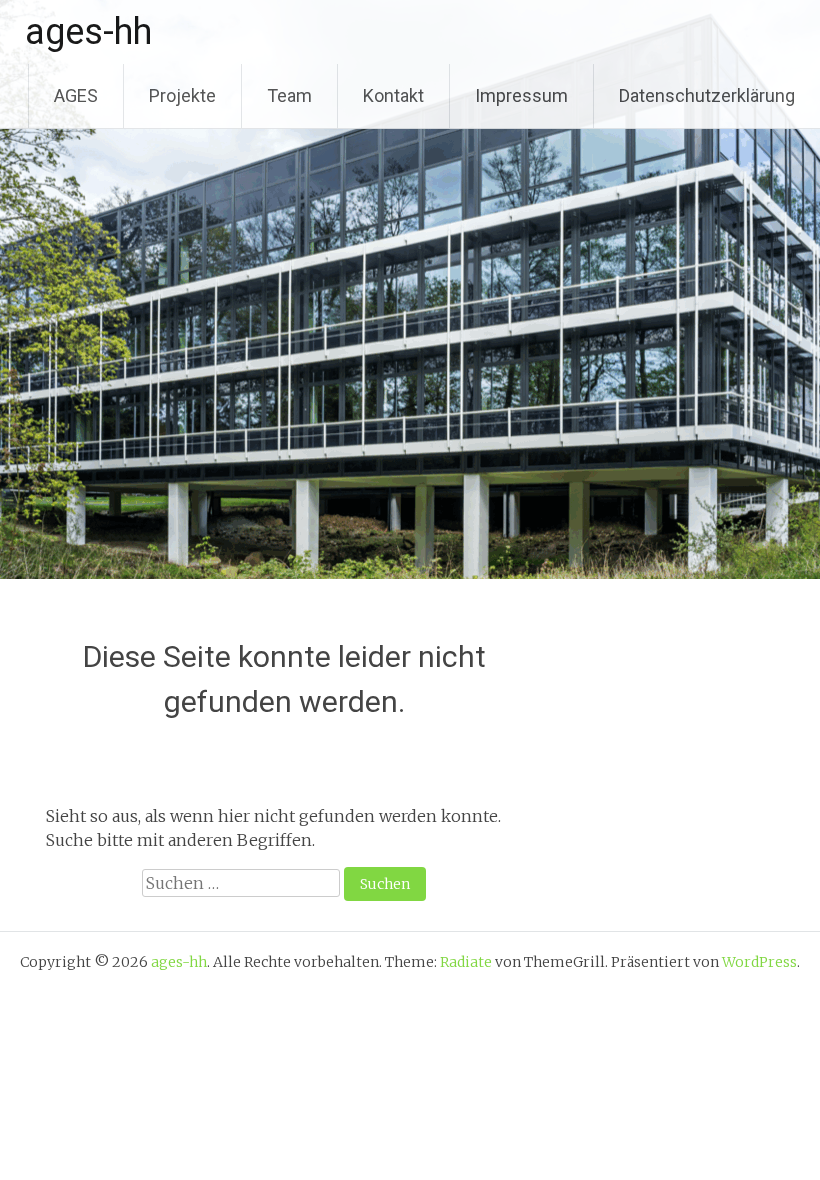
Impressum (521, 95)
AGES (76, 95)
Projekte (182, 95)
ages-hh (88, 32)
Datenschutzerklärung (707, 95)
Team (289, 95)
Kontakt (393, 95)
